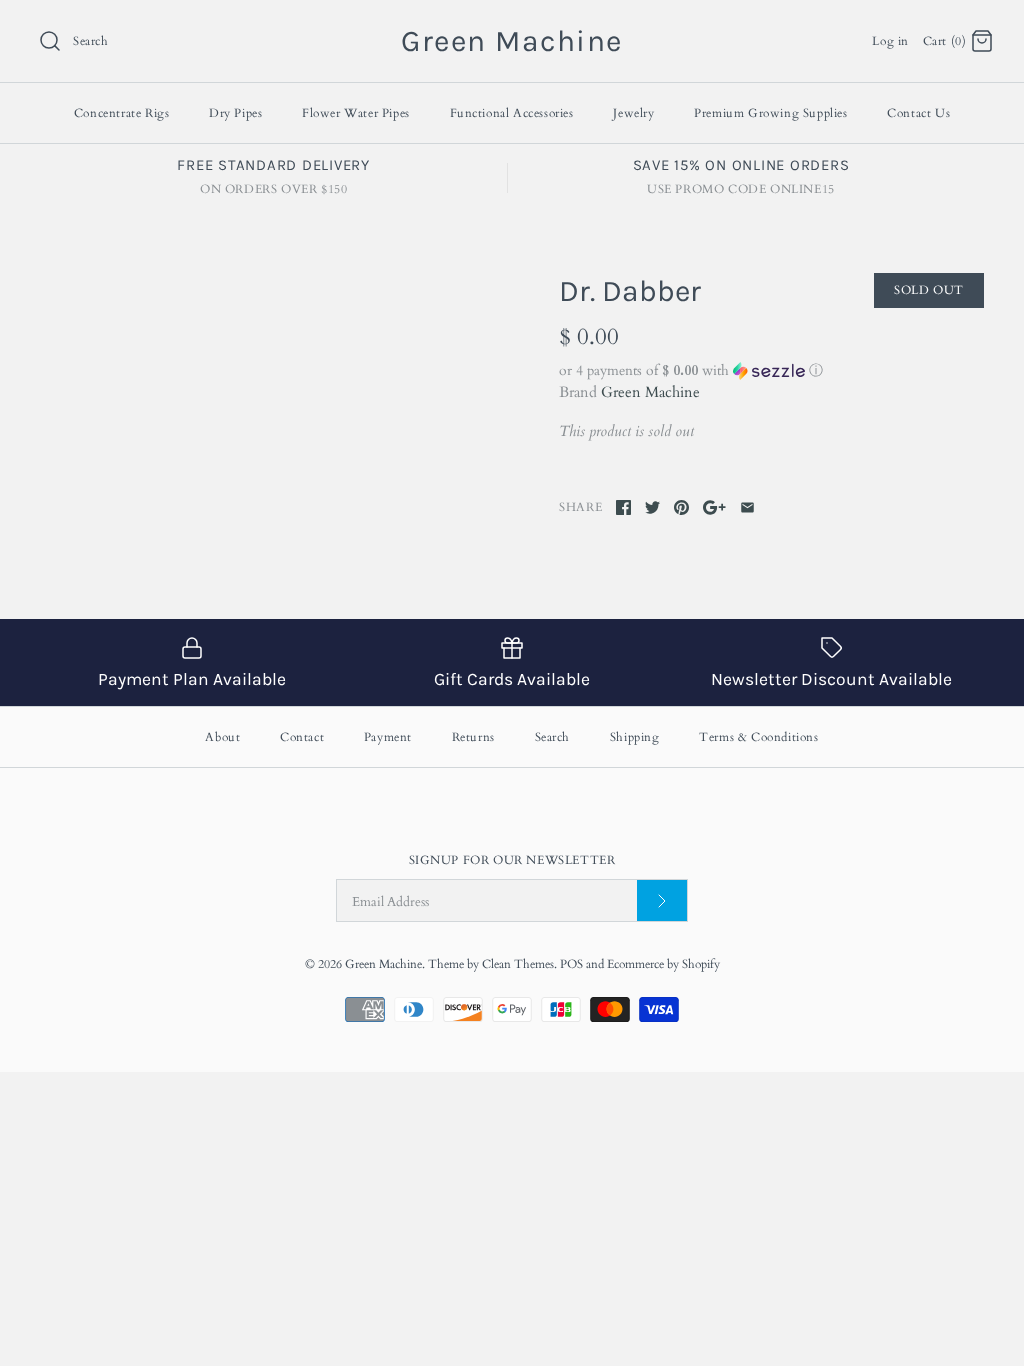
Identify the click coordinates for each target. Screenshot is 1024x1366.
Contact (302, 737)
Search (553, 737)
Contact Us (918, 113)
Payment (388, 737)
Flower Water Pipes (356, 113)
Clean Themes (518, 964)
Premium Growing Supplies (770, 113)
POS (571, 964)
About (222, 737)
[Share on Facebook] (623, 507)
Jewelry (633, 113)
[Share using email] (747, 507)
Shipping (635, 737)
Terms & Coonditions (758, 737)
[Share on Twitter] (652, 507)
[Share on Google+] (714, 507)
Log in (890, 41)
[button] (771, 370)
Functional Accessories (512, 113)
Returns (473, 737)
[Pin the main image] (681, 507)
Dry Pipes (235, 113)
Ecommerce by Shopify (663, 964)
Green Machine (650, 392)
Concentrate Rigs (122, 113)
